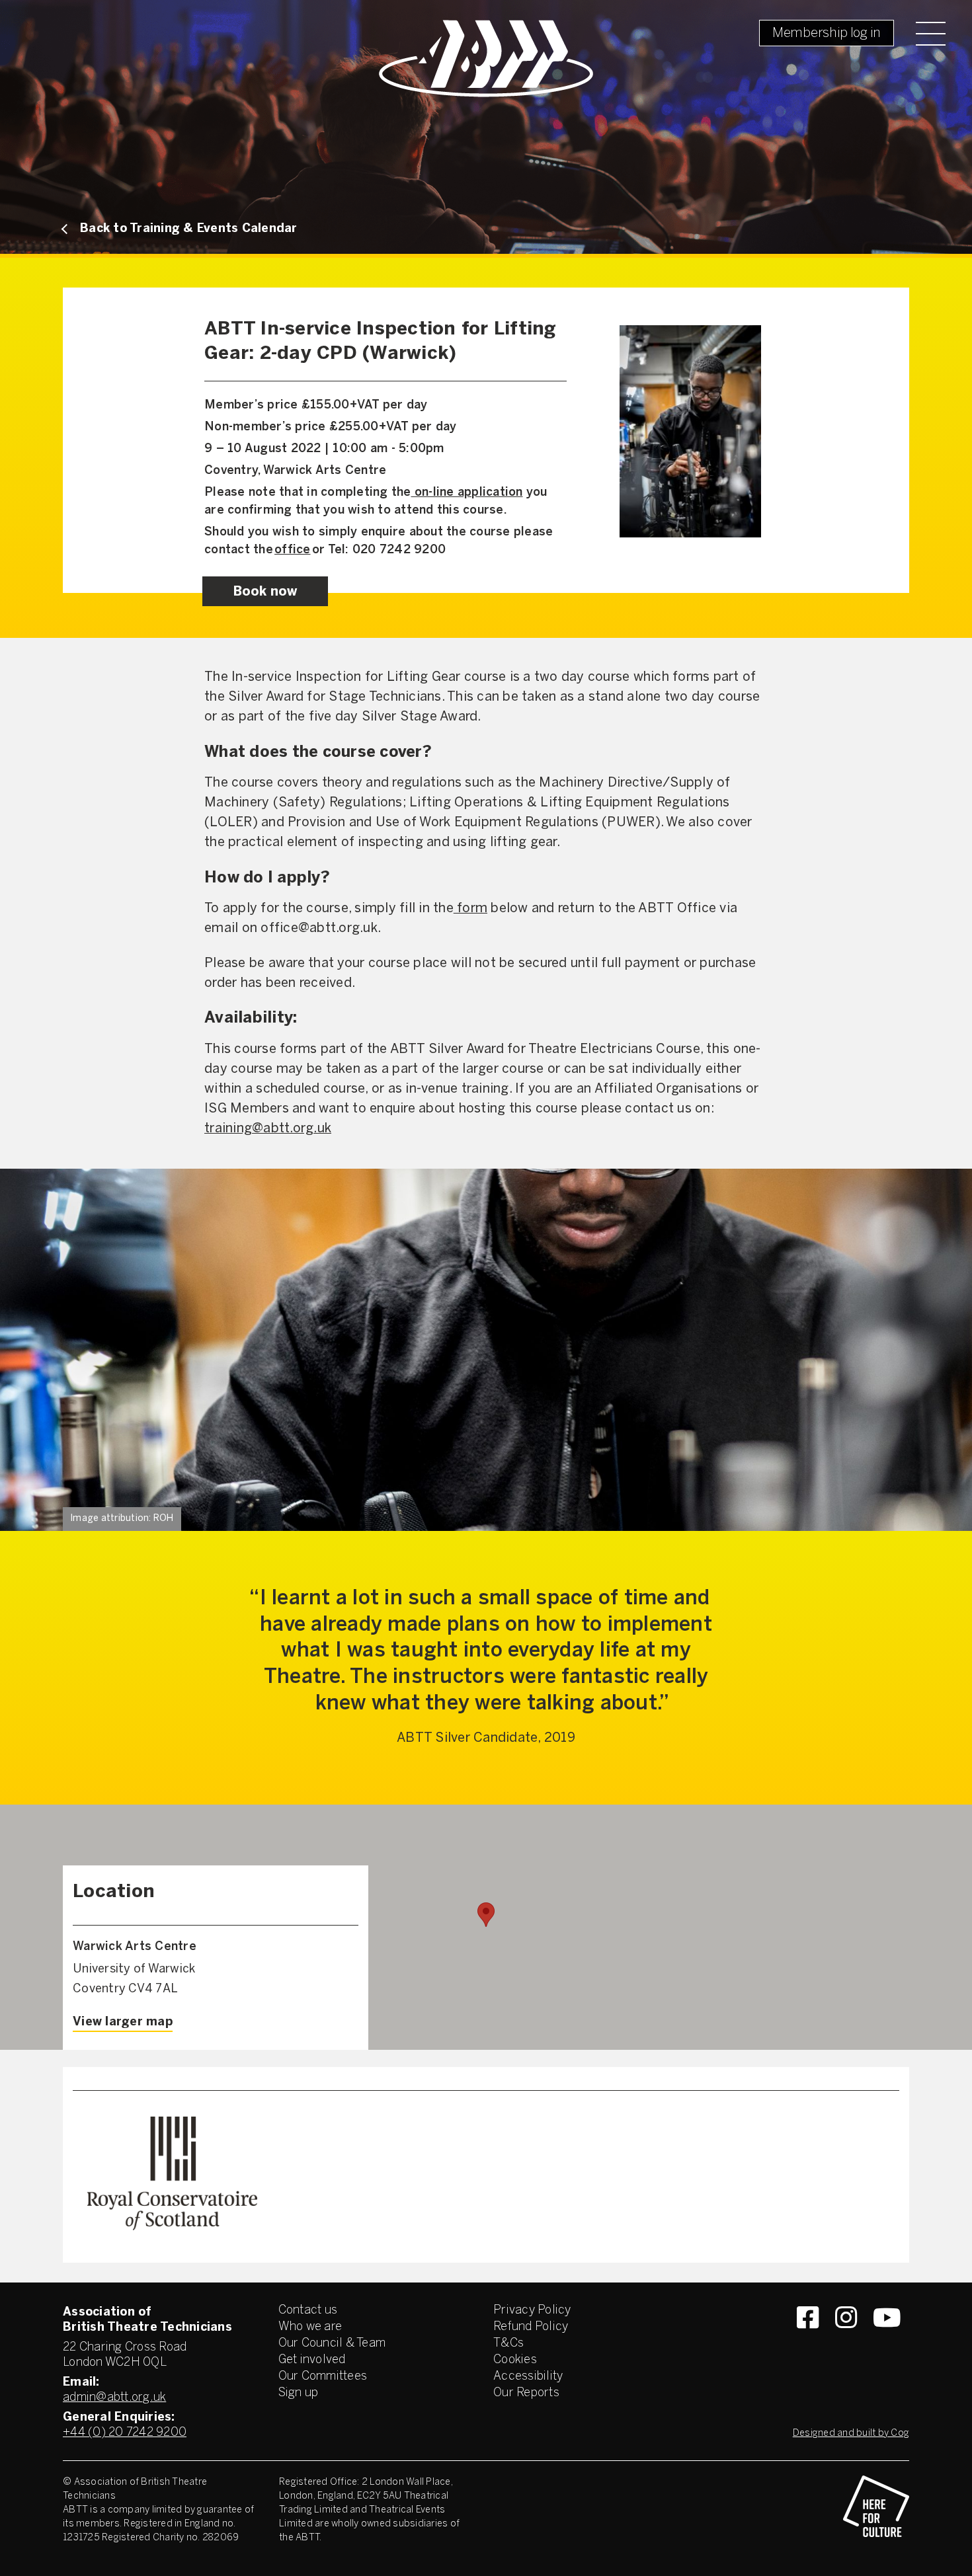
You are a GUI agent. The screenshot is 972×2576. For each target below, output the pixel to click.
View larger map (123, 2022)
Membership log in (827, 33)
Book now (265, 592)
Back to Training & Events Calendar (189, 229)
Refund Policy (531, 2327)
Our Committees (323, 2377)
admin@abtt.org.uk (114, 2398)
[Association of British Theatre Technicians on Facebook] (808, 2341)
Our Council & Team (332, 2344)
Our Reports (526, 2393)
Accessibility (528, 2377)
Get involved (312, 2360)
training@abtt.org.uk (268, 1129)
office (293, 550)
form (470, 909)
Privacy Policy (532, 2311)
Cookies (515, 2360)
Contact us (308, 2311)
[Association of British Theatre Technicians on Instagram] (846, 2341)
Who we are (310, 2327)
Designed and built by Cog (851, 2434)
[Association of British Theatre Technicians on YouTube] (887, 2341)
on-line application (467, 493)
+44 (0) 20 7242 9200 (125, 2433)
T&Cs (508, 2344)
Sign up (299, 2393)
